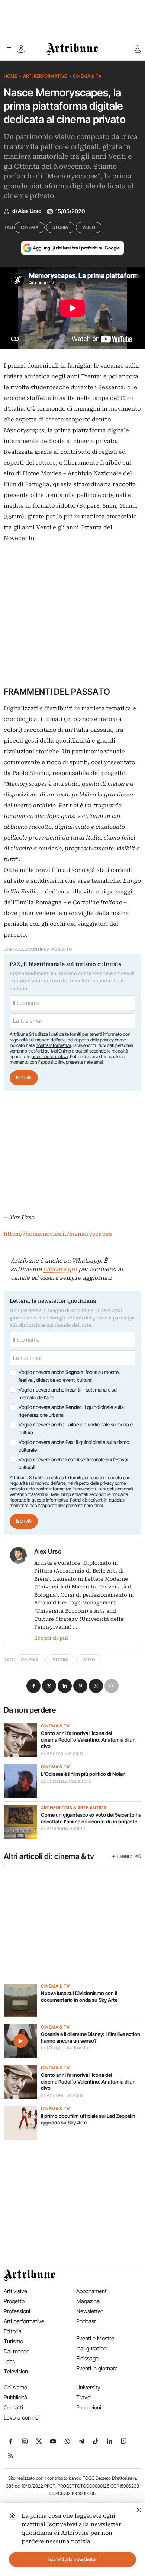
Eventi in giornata (97, 2368)
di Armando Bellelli (63, 1829)
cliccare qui (60, 1269)
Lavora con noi (22, 2417)
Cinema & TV (87, 76)
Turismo (13, 2341)
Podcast (86, 2321)
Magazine (88, 2301)
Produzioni (89, 2407)
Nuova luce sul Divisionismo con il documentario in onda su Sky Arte (79, 1997)
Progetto (14, 2301)
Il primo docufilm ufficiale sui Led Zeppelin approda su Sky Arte (88, 2119)
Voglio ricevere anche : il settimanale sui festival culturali (73, 1464)
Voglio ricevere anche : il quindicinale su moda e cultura (76, 1429)
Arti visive (15, 2291)
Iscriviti (24, 1077)
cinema (30, 227)
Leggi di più (129, 1856)
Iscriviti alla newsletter (73, 2559)
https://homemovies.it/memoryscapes (58, 1234)
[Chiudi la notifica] (139, 2509)
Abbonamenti (92, 2291)
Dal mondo (17, 2351)
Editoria (13, 2331)
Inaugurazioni (92, 2348)
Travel (84, 2397)
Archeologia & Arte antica (74, 1808)
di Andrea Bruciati (62, 1754)
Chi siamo (15, 2387)
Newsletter (89, 2311)
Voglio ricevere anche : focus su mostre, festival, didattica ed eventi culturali (69, 1376)
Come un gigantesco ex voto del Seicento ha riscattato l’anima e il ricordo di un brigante (91, 1818)
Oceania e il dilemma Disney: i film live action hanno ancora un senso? (91, 2037)
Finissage (87, 2358)
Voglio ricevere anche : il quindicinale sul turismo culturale (74, 1446)
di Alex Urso (27, 211)
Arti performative (45, 76)
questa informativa (50, 1056)
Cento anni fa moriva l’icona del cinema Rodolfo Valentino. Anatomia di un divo (88, 1740)
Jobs (9, 2361)
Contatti (13, 2407)
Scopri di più (51, 1638)
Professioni (17, 2311)
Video (89, 227)
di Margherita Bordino (67, 2048)
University (88, 2387)
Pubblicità (15, 2397)
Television (16, 2371)
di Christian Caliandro (66, 1781)
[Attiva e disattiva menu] (7, 49)
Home (10, 76)
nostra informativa (53, 1045)
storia (60, 227)
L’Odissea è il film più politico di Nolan (84, 1774)
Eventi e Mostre (95, 2338)
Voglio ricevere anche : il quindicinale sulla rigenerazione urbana (71, 1411)
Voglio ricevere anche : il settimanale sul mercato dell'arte (68, 1394)
